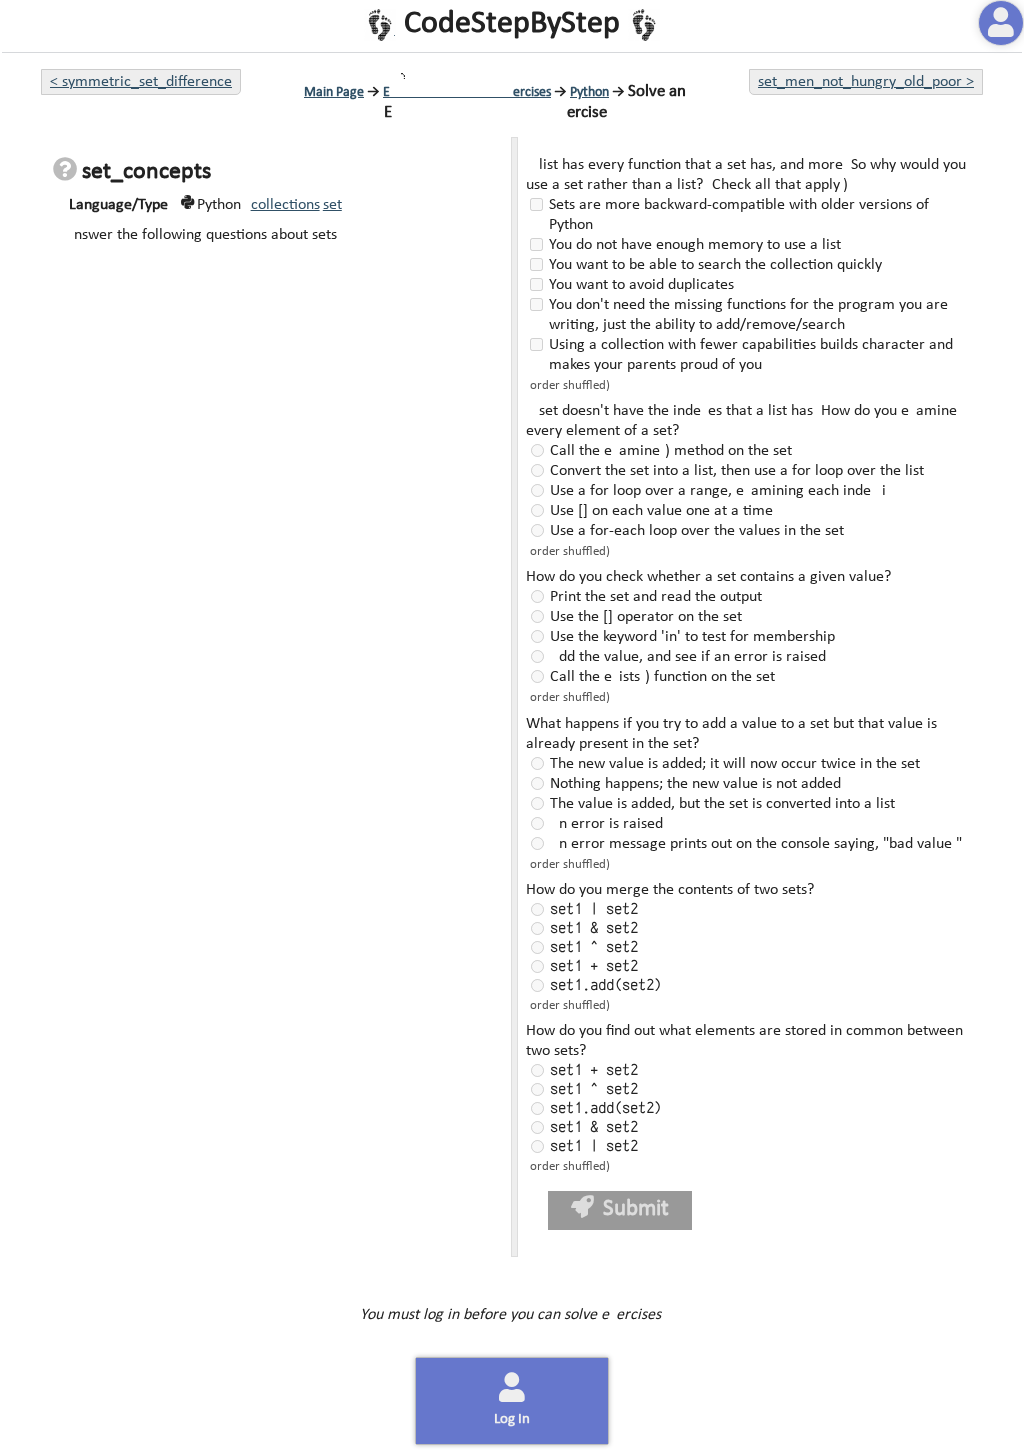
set (332, 205)
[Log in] (1001, 23)
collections (285, 205)
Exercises (467, 92)
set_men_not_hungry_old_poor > (866, 82)
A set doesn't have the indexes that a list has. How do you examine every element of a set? (739, 421)
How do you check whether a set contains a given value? (706, 577)
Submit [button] (634, 1209)
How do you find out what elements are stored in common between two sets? (742, 1041)
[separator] (512, 697)
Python (589, 92)
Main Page (334, 92)
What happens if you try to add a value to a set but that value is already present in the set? (729, 734)
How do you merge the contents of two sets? (668, 890)
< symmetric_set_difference (141, 82)
